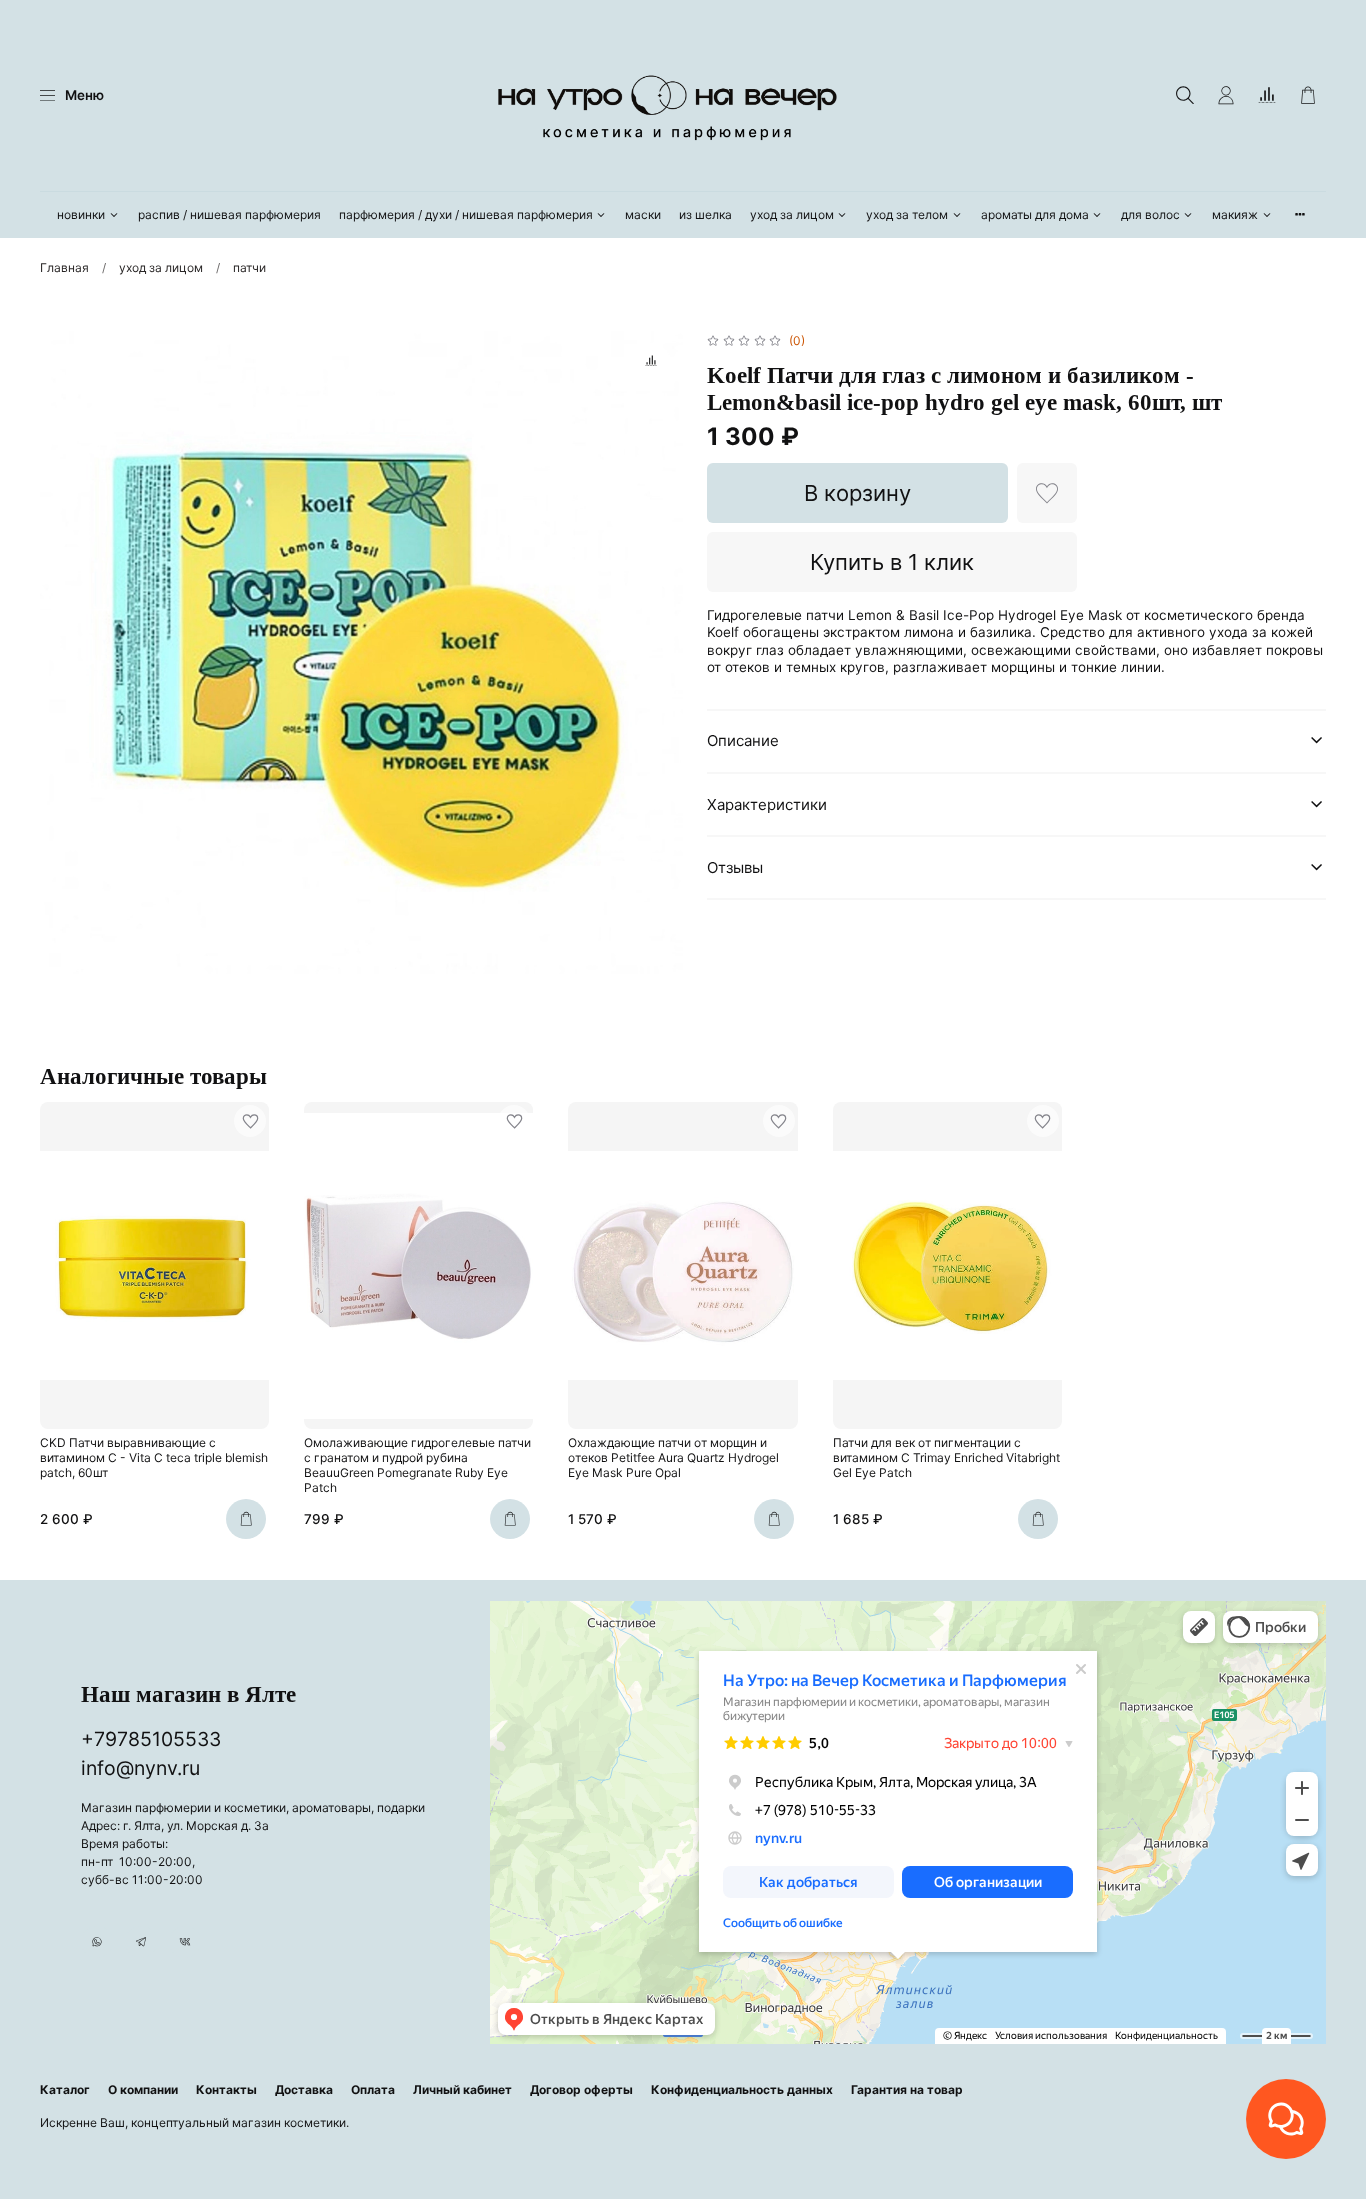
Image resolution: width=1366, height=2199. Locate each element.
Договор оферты (581, 2089)
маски (643, 214)
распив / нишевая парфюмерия (229, 214)
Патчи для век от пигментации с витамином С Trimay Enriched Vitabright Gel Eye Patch (946, 1458)
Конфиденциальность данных (742, 2089)
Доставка (304, 2089)
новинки (81, 214)
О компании (143, 2089)
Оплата (373, 2089)
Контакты (226, 2089)
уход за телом (907, 214)
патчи (249, 267)
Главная (64, 267)
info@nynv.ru (140, 1768)
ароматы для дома (1035, 214)
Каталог (65, 2089)
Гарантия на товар (907, 2089)
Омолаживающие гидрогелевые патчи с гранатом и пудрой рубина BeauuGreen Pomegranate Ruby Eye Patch (417, 1466)
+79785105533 (151, 1739)
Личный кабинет (462, 2089)
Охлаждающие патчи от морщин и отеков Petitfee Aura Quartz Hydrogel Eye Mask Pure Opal (673, 1458)
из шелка (705, 214)
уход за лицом (792, 214)
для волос (1150, 214)
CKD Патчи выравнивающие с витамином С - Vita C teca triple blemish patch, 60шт (154, 1458)
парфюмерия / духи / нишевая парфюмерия (466, 214)
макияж (1235, 214)
